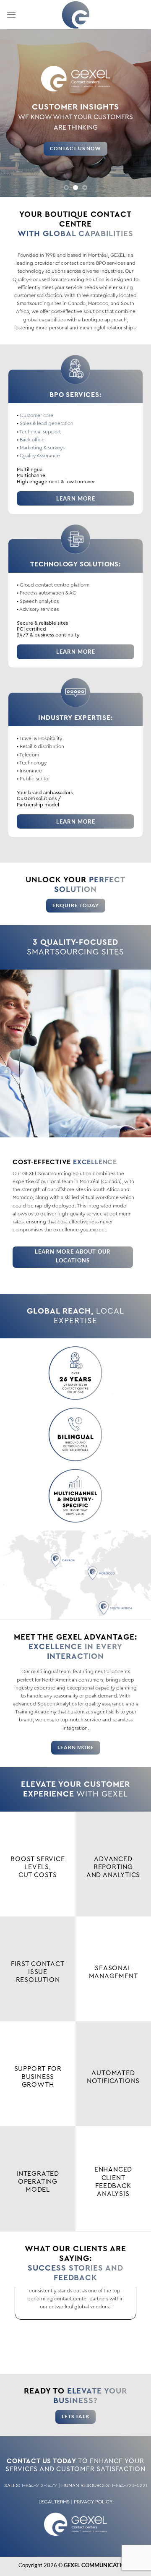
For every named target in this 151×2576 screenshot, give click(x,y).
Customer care (36, 415)
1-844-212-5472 (39, 2485)
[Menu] (11, 14)
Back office (32, 440)
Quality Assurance (40, 456)
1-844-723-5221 (129, 2485)
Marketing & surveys (42, 448)
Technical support (40, 432)
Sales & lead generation (47, 423)
